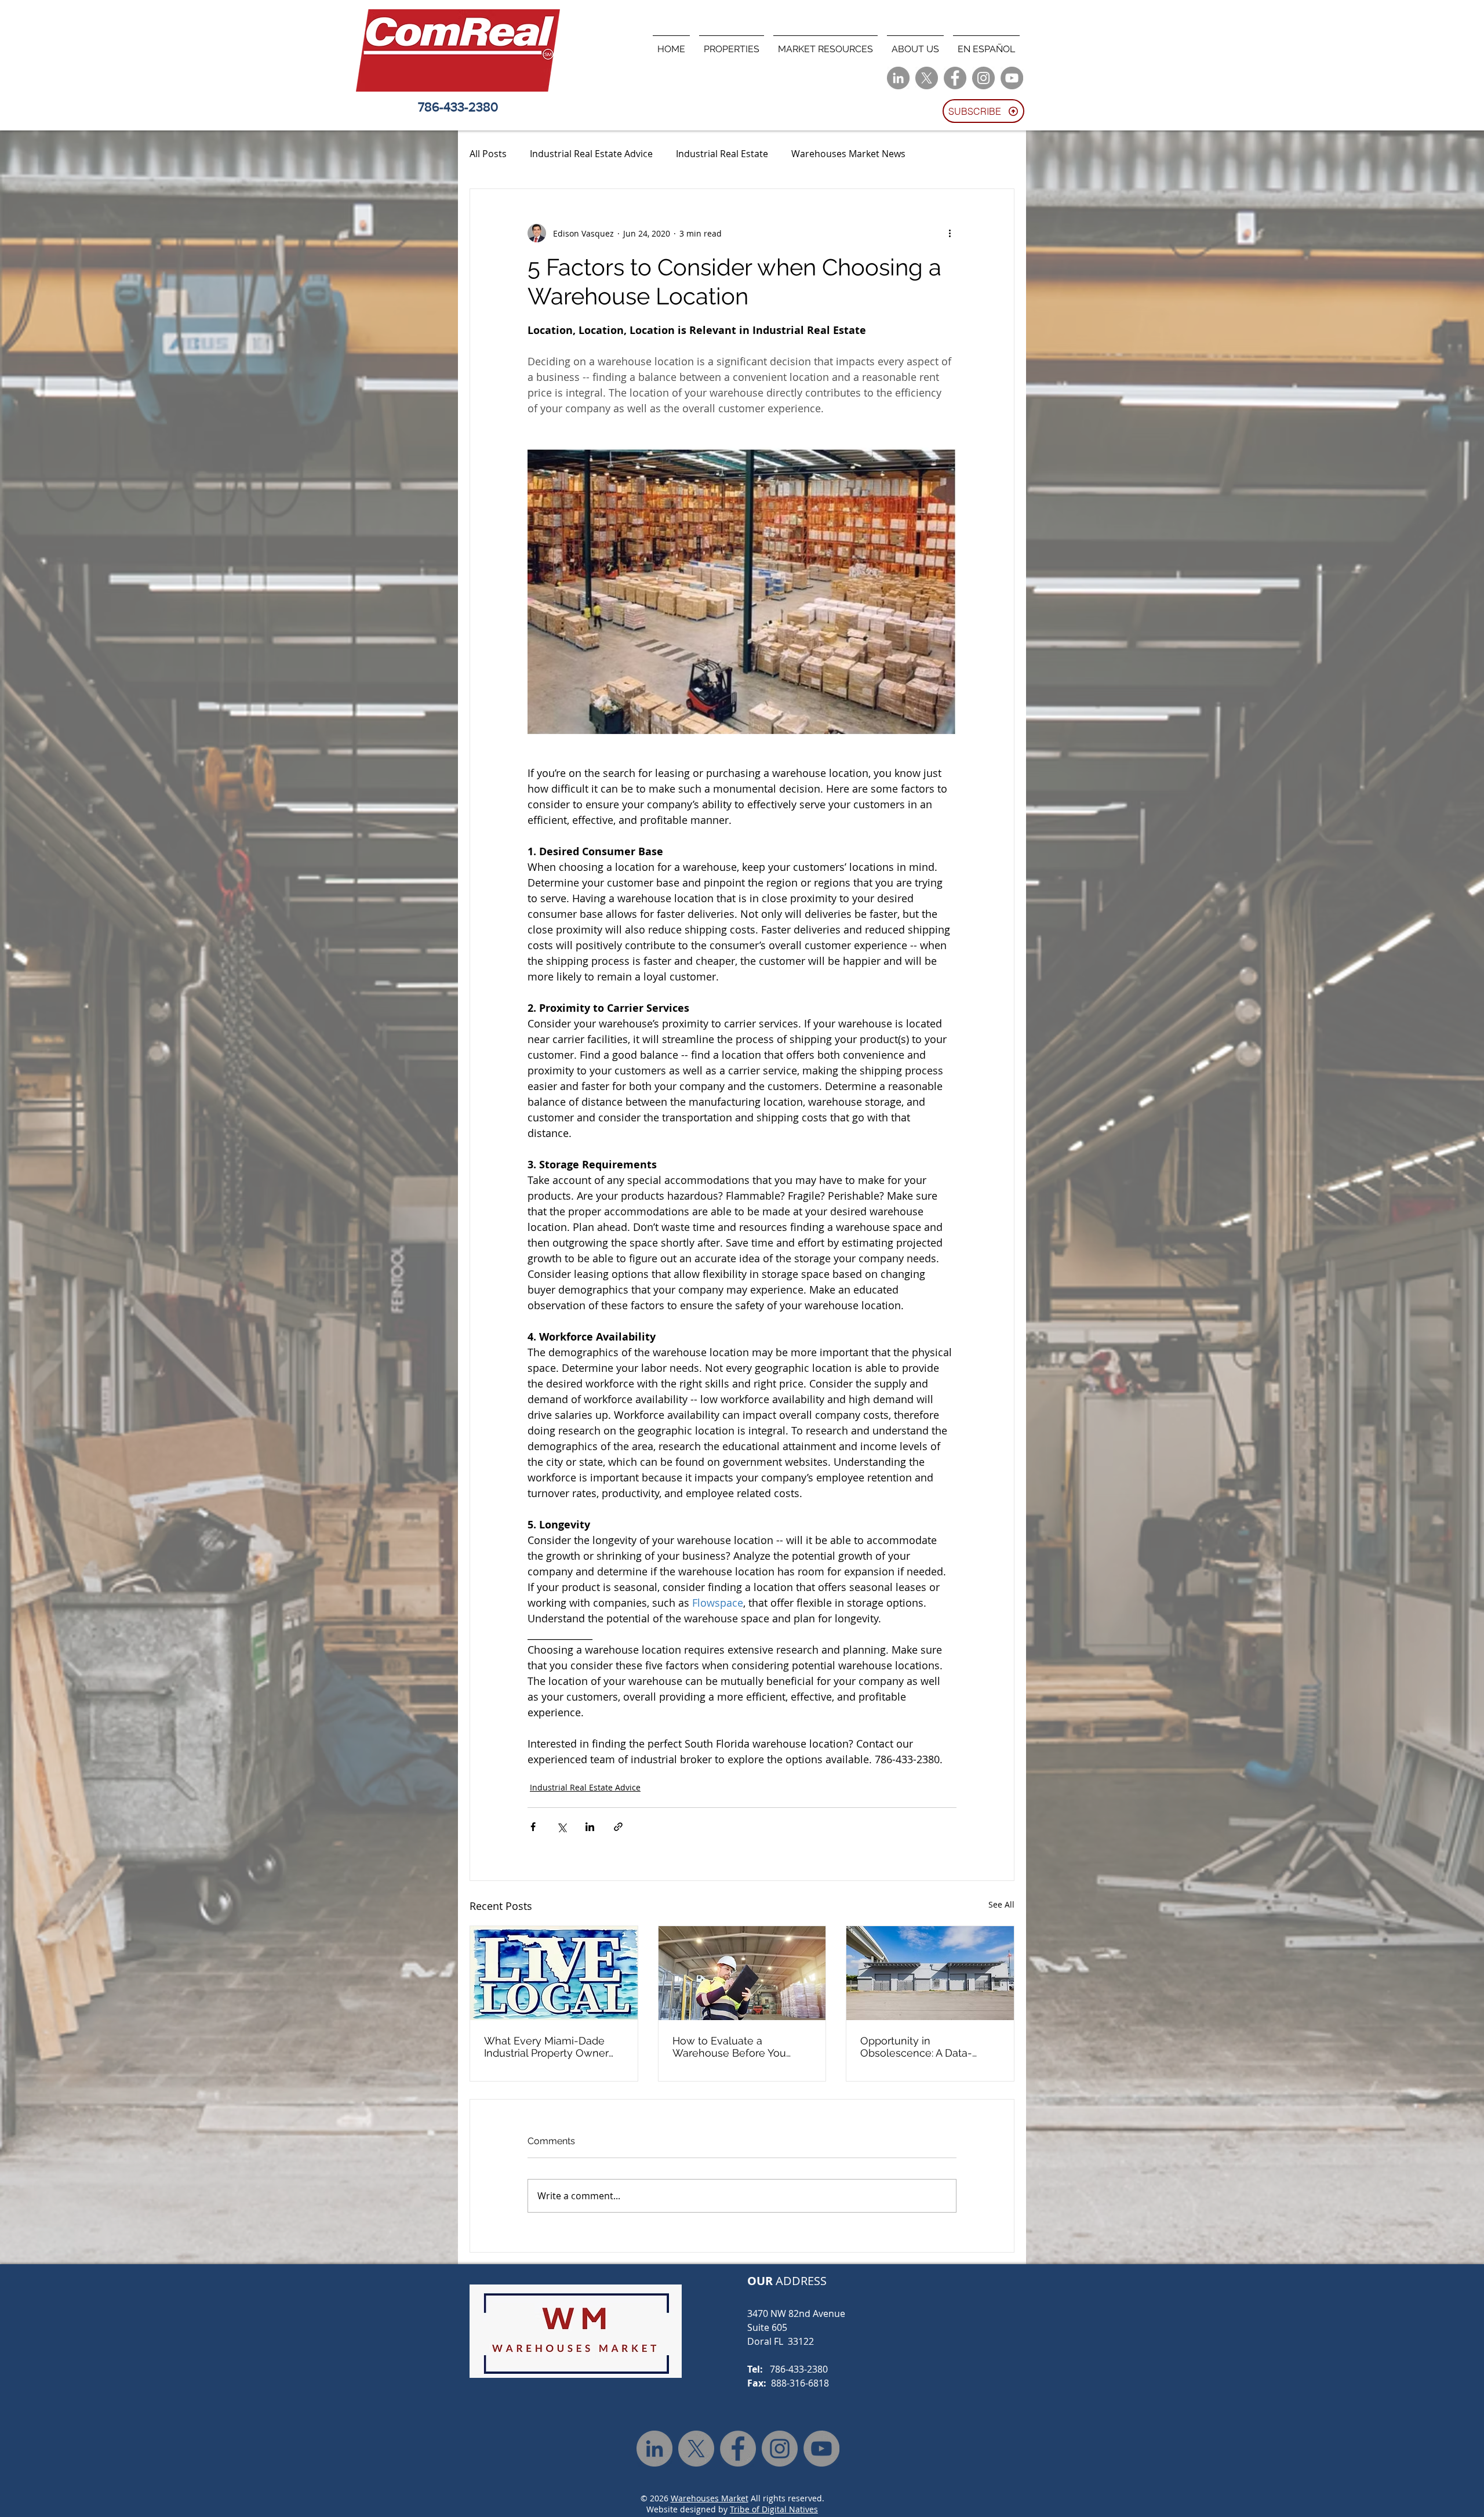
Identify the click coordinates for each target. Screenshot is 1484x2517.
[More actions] (950, 233)
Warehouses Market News (848, 154)
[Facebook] (955, 78)
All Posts (488, 154)
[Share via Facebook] (533, 1827)
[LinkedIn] (898, 78)
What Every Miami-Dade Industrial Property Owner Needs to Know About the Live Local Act (548, 2047)
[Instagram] (983, 78)
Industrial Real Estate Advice (591, 154)
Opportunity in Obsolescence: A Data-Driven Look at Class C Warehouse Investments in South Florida (926, 2047)
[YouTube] (1012, 78)
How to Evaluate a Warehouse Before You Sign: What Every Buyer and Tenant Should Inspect (741, 2047)
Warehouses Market (710, 2498)
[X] (927, 78)
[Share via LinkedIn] (590, 1827)
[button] (732, 44)
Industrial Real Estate (722, 154)
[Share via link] (618, 1827)
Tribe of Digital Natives (774, 2509)
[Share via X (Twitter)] (561, 1827)
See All (1001, 1904)
